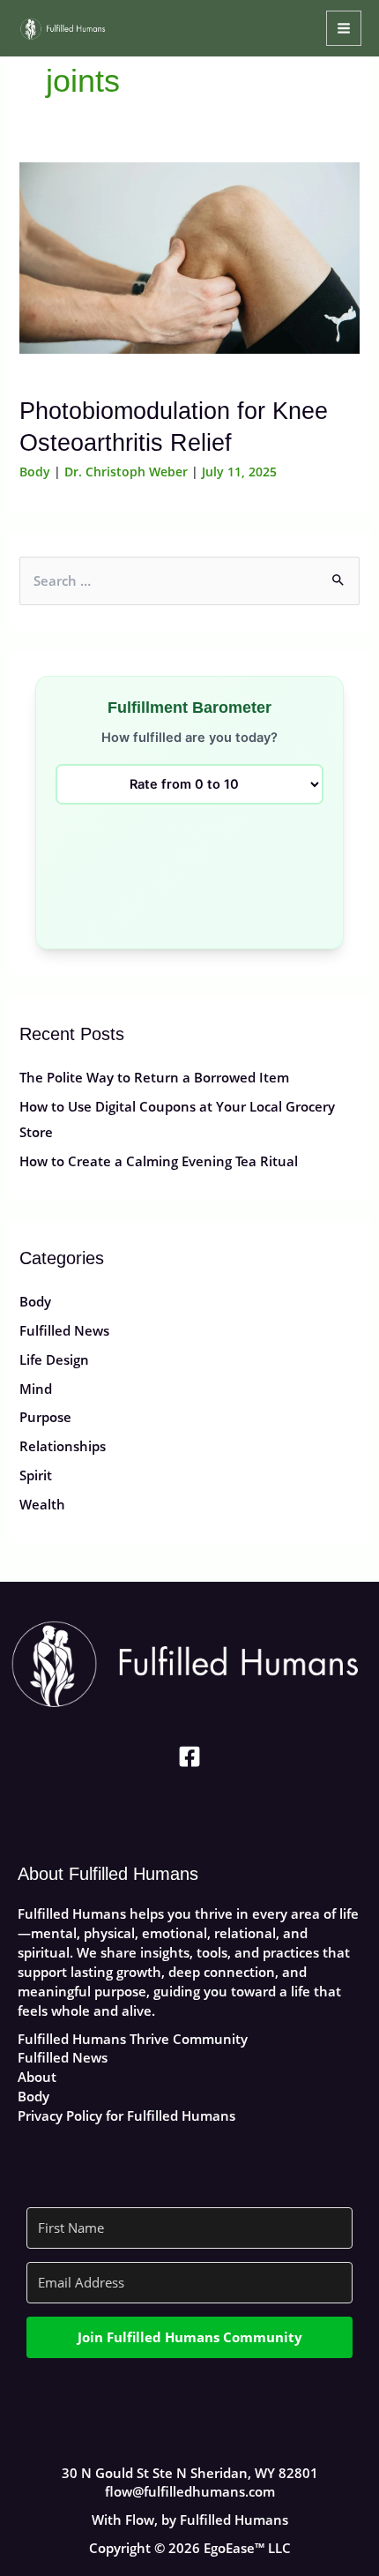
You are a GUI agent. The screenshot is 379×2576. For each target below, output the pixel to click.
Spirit (36, 1475)
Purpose (45, 1417)
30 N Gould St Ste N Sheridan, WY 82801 (190, 2473)
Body (35, 472)
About (37, 2077)
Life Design (54, 1359)
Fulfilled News (64, 1330)
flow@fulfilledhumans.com (190, 2491)
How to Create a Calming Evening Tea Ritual (159, 1161)
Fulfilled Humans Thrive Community (133, 2039)
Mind (36, 1389)
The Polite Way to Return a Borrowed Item (154, 1077)
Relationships (63, 1446)
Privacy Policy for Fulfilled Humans (126, 2115)
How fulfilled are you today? (189, 738)
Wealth (42, 1504)
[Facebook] (189, 1756)
